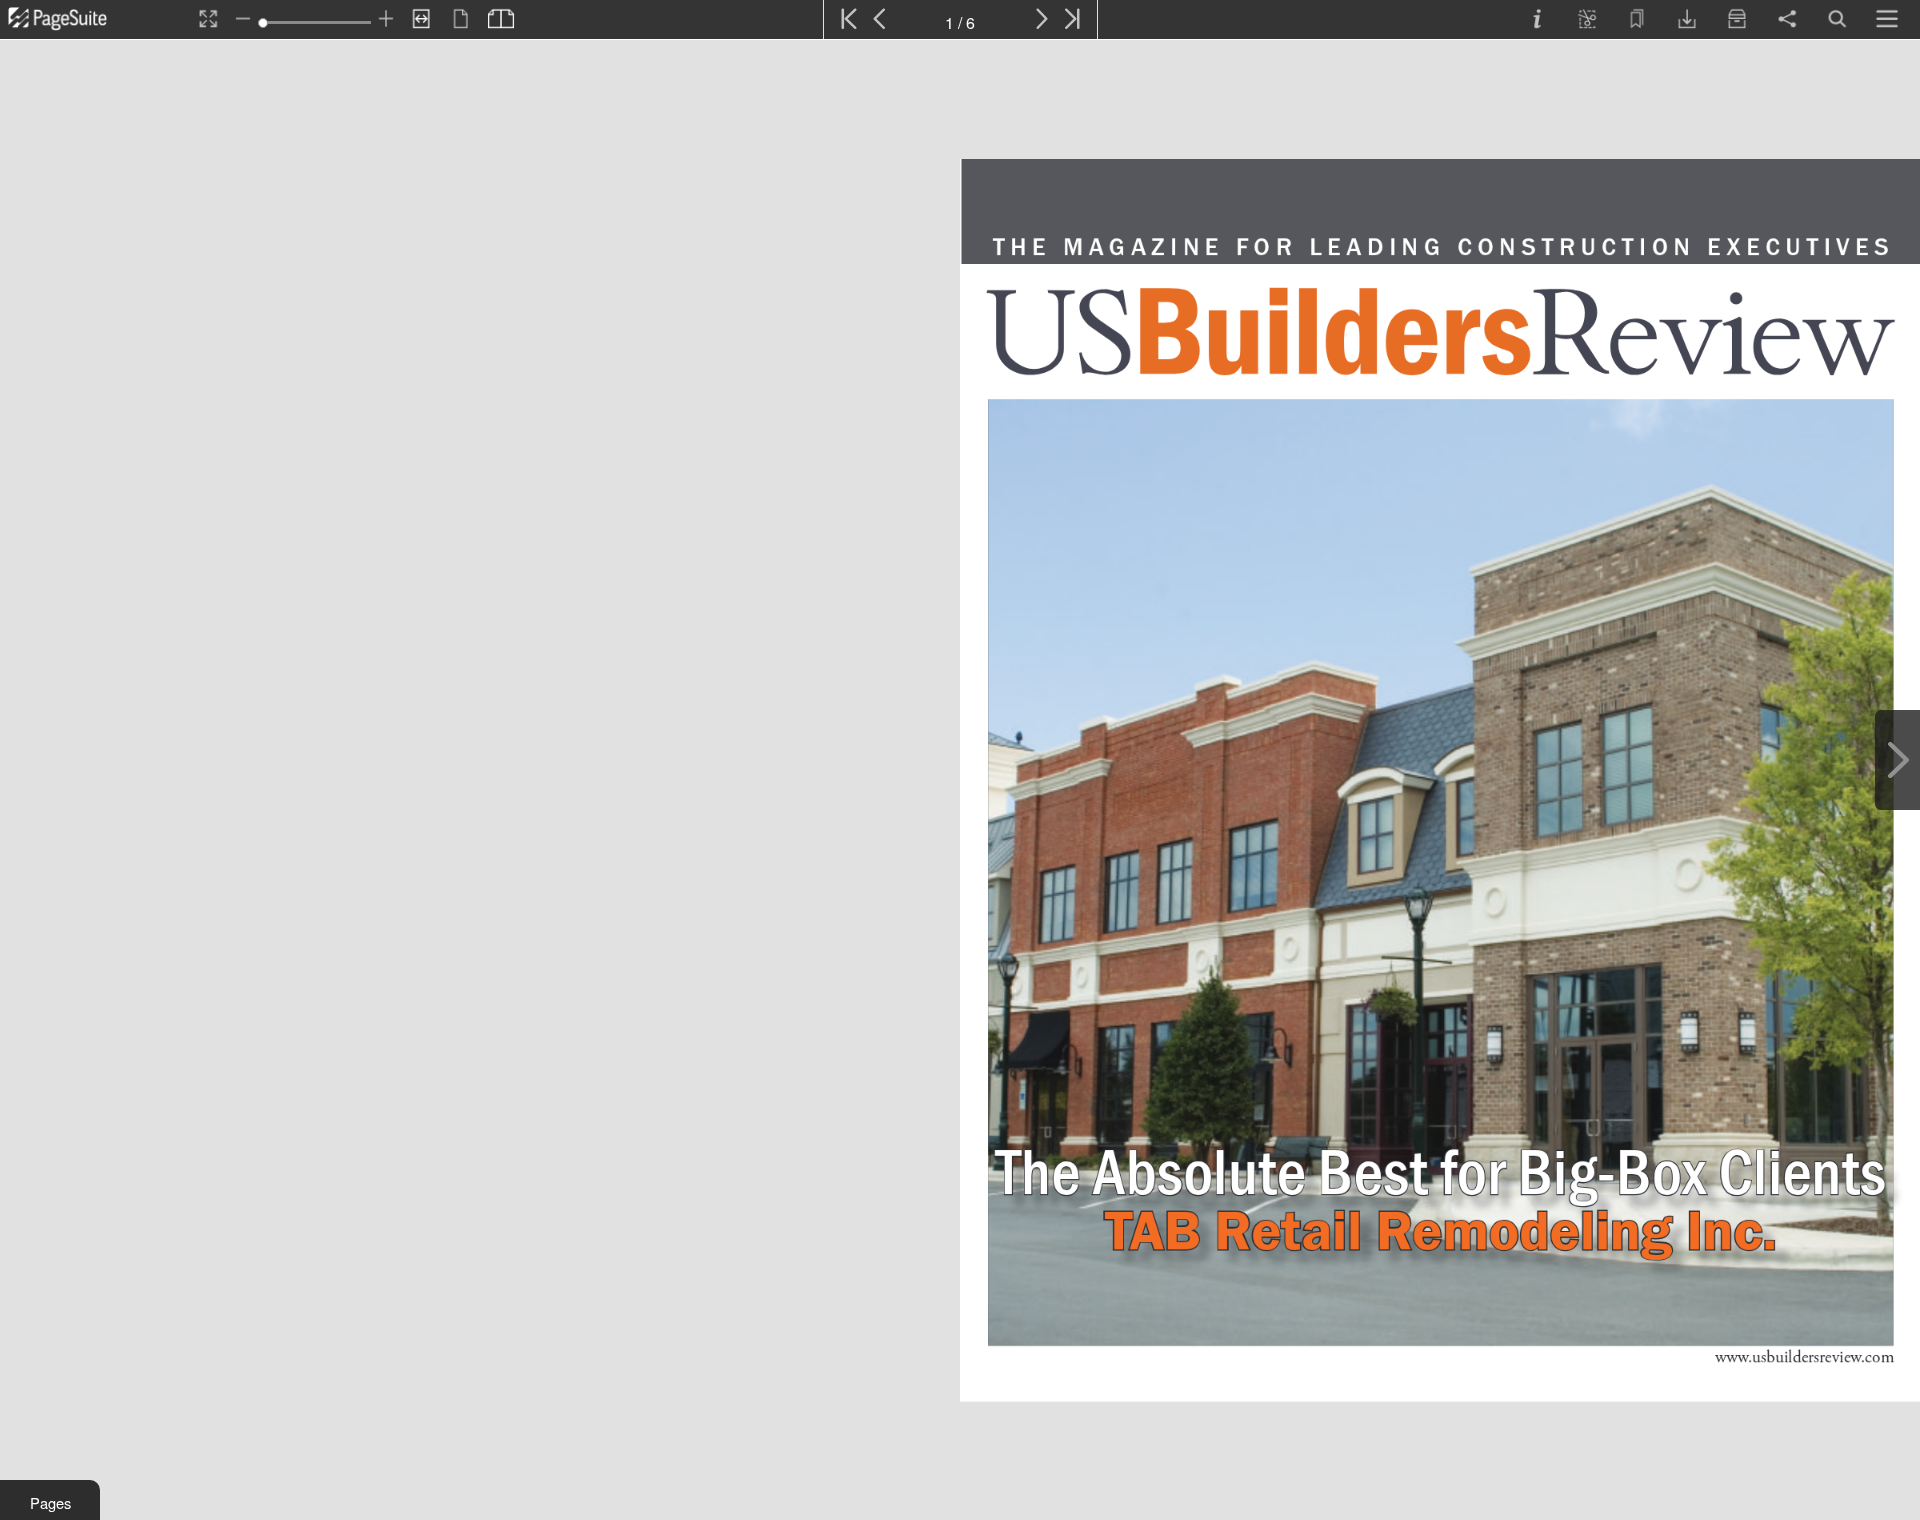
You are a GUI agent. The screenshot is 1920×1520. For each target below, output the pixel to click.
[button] (50, 1500)
